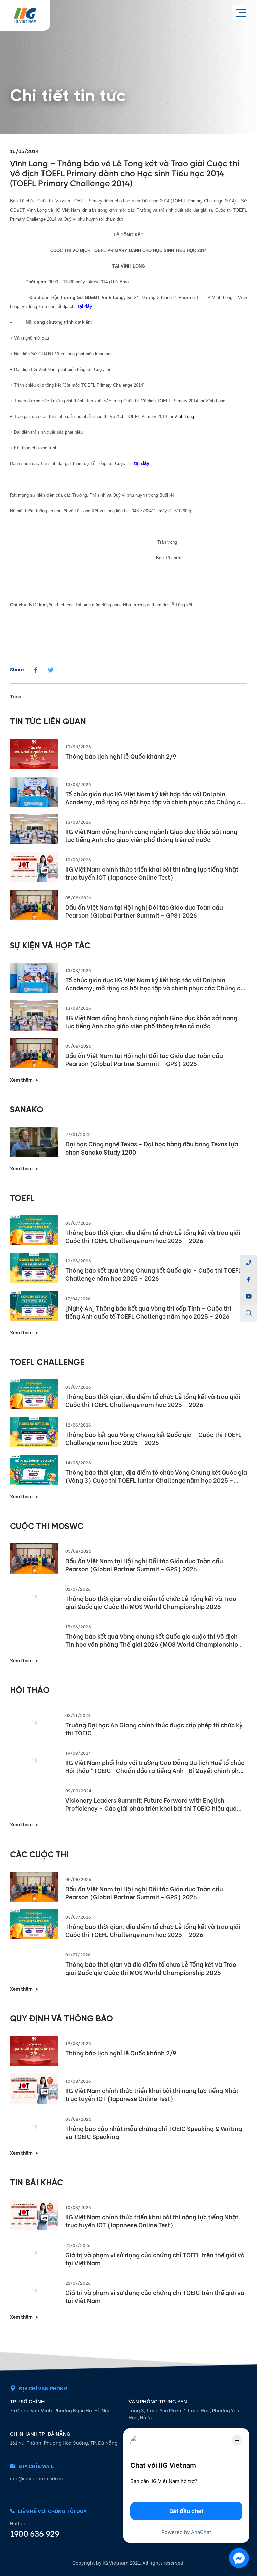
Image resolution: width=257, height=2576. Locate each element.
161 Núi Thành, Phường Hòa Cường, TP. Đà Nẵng (64, 2443)
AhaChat (201, 2532)
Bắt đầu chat (186, 2511)
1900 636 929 (34, 2533)
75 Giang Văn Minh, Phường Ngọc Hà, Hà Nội (60, 2410)
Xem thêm (21, 1079)
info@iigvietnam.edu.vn (37, 2478)
